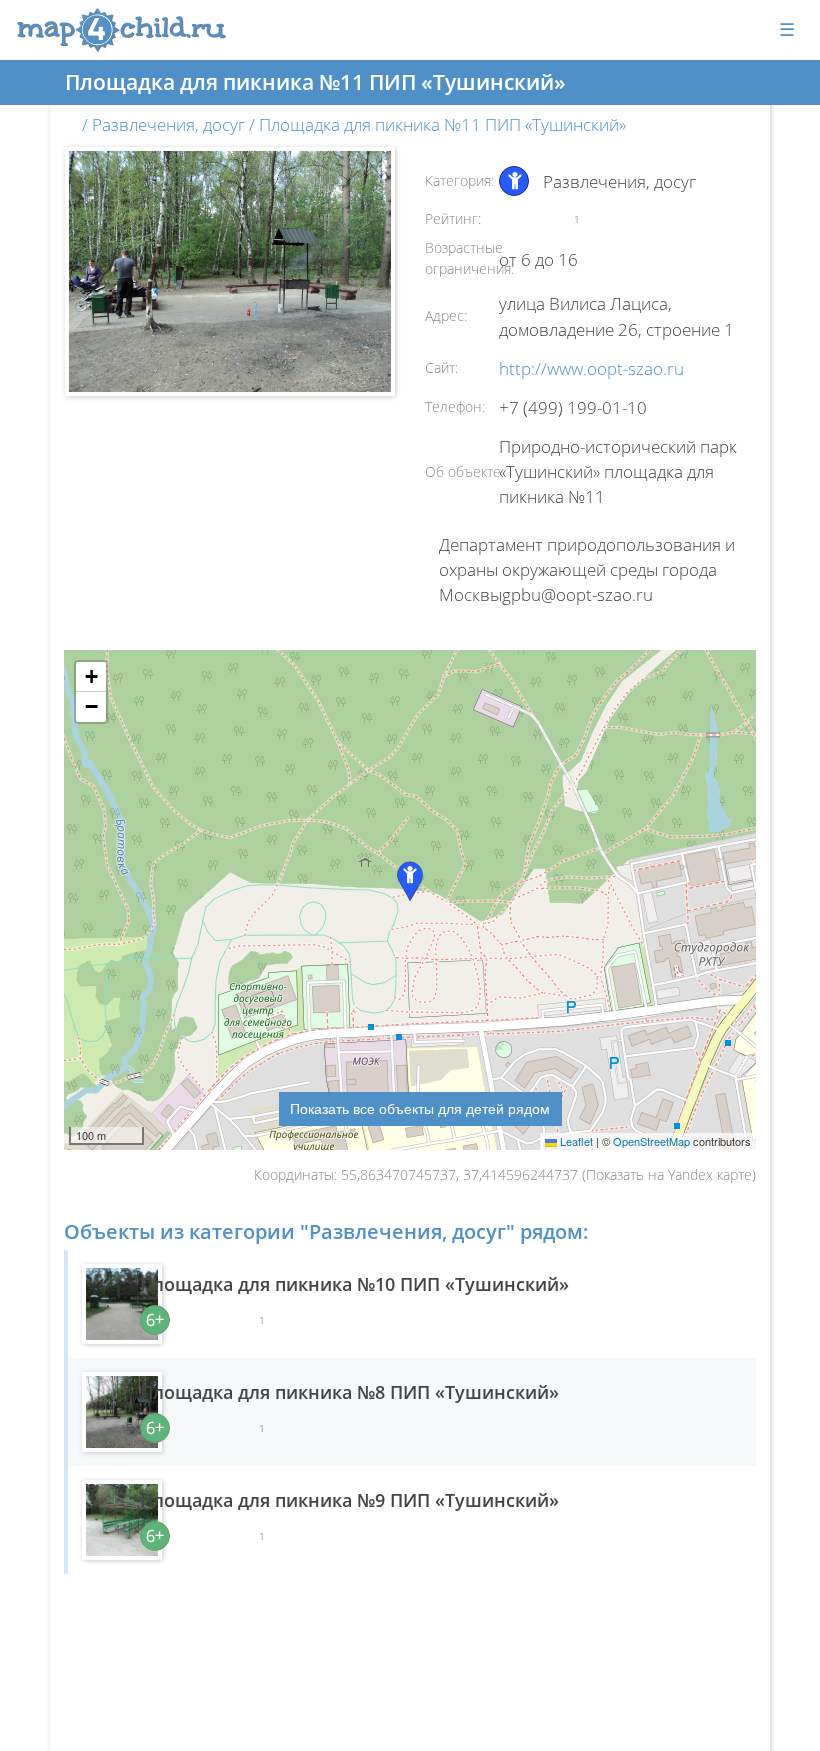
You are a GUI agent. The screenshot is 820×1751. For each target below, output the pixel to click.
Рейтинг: (453, 218)
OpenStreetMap (651, 1141)
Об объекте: (464, 471)
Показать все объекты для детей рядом (420, 1108)
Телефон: (455, 406)
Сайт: (441, 367)
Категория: (459, 180)
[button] (91, 677)
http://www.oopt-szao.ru (591, 368)
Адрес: (446, 315)
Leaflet (575, 1141)
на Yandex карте (700, 1174)
